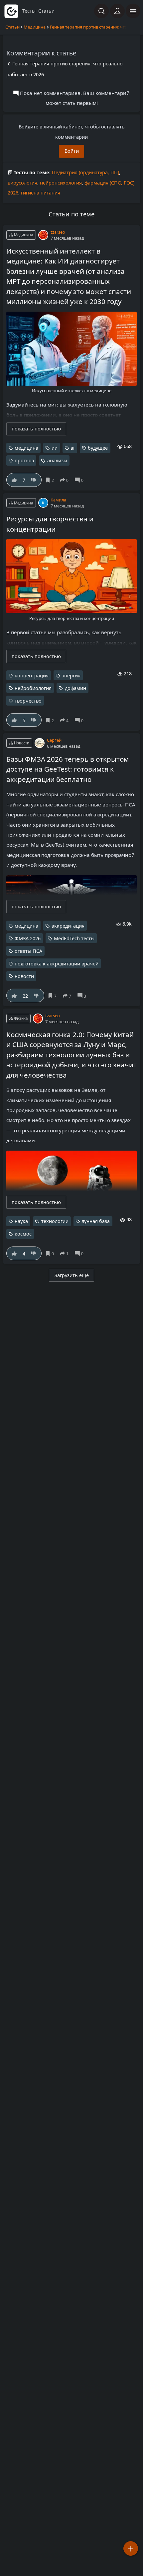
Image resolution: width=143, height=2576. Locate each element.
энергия (71, 676)
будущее (98, 448)
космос (23, 1234)
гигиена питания (41, 193)
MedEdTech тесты (74, 938)
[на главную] (11, 11)
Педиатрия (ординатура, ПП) (85, 172)
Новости (21, 743)
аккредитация (68, 926)
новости (24, 976)
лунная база (96, 1221)
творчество (28, 701)
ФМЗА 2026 (28, 938)
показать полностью (36, 429)
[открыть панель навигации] (133, 11)
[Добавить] (131, 2548)
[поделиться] (66, 480)
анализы (57, 460)
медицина (26, 448)
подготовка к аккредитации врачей (57, 964)
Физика (20, 1018)
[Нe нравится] (34, 480)
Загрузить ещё (72, 1275)
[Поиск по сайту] (101, 11)
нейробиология (33, 688)
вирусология (22, 183)
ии (55, 448)
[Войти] (117, 11)
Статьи (12, 27)
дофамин (75, 688)
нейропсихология (61, 183)
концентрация (32, 676)
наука (21, 1221)
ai (72, 448)
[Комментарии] (80, 480)
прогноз (24, 460)
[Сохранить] (51, 480)
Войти (72, 151)
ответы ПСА (28, 951)
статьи (46, 11)
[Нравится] (14, 480)
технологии (55, 1221)
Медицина (35, 27)
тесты (29, 11)
